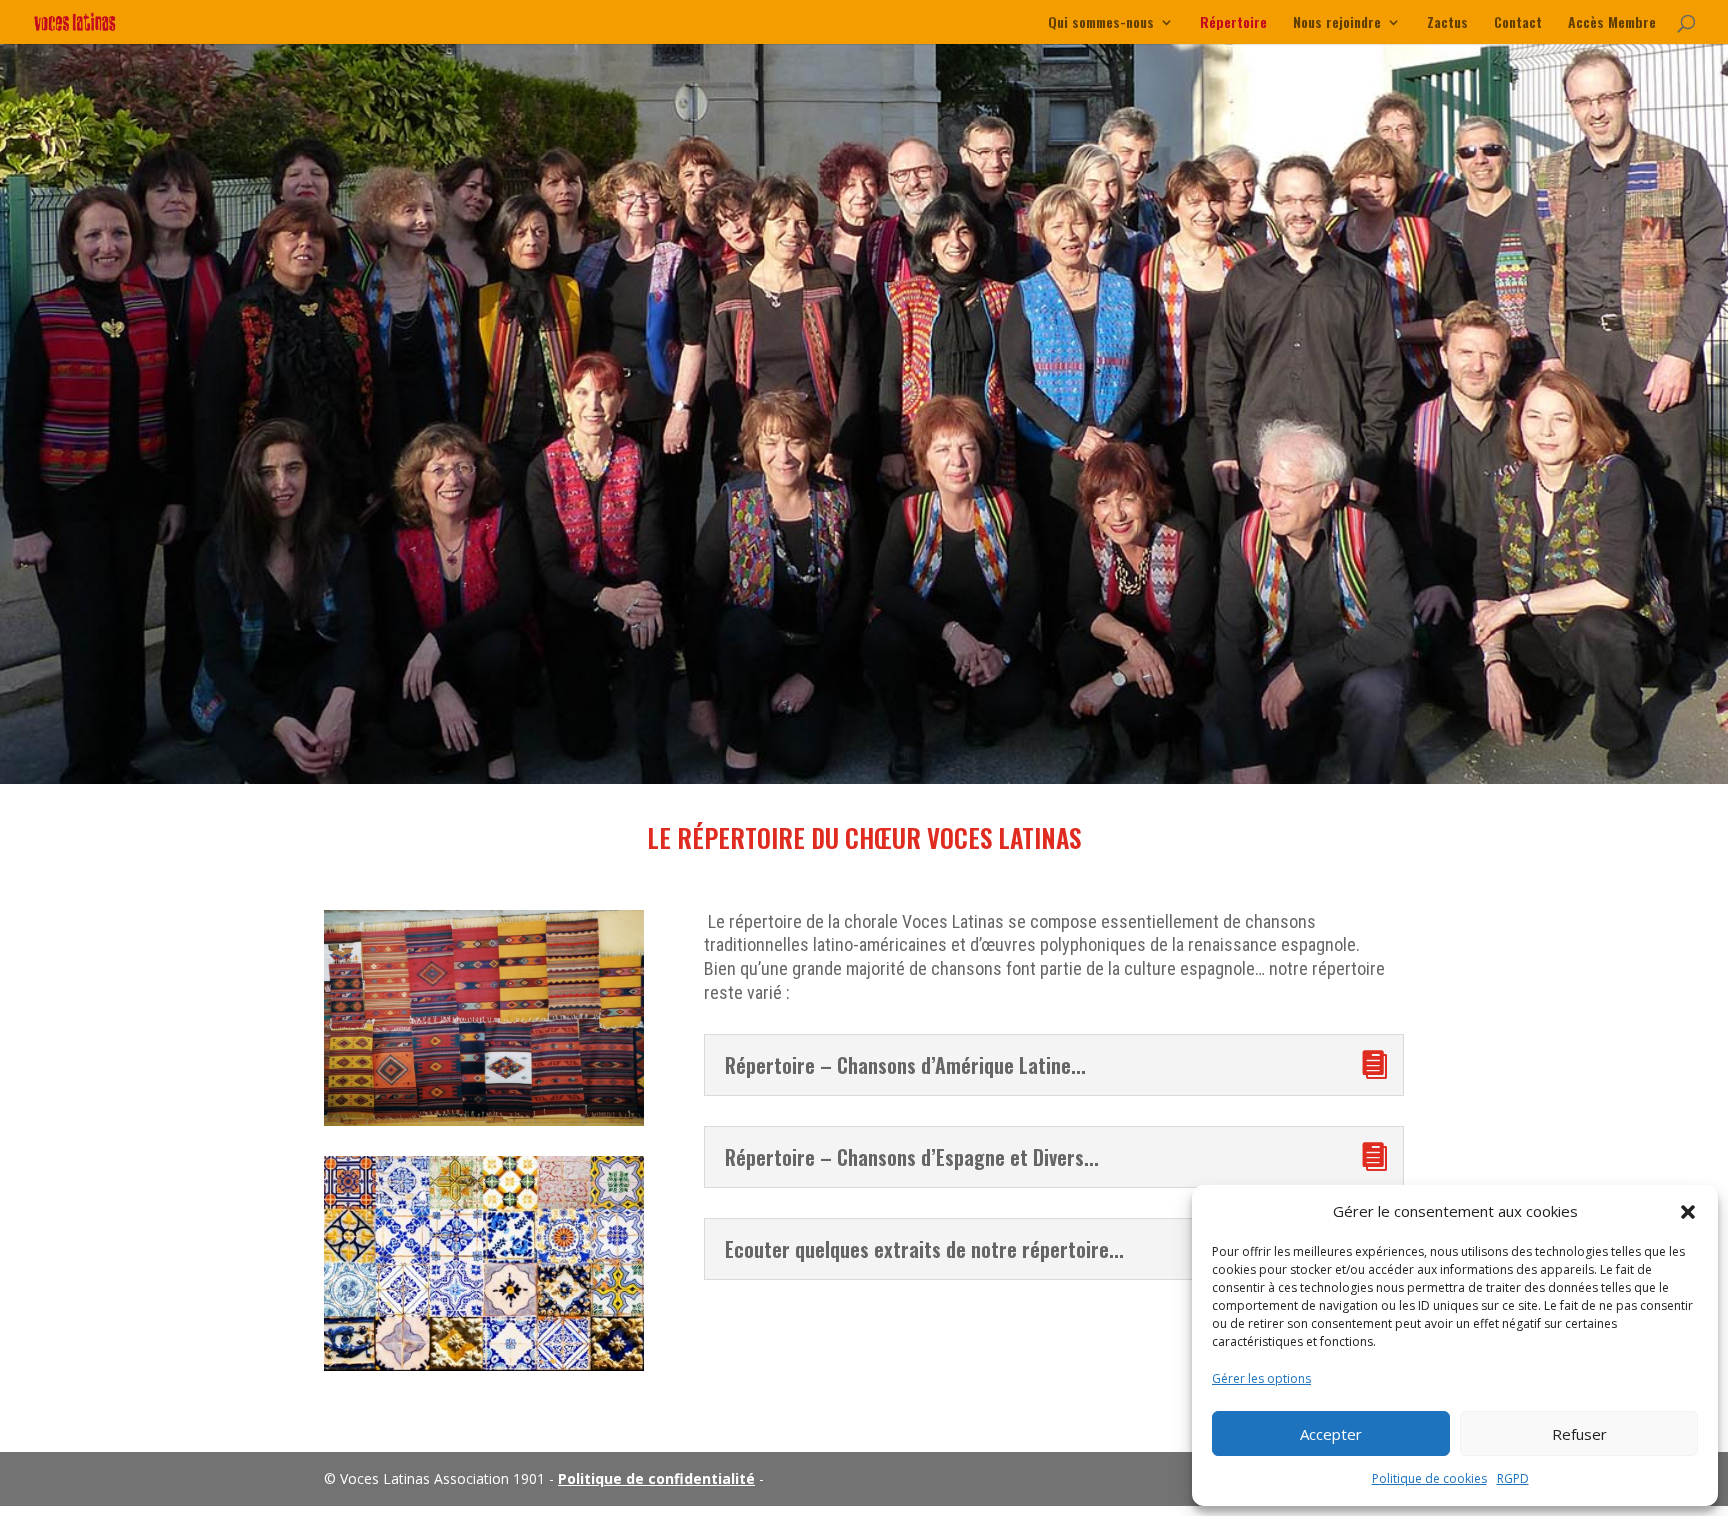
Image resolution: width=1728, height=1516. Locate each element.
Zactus (1447, 23)
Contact (1518, 23)
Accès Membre (1612, 23)
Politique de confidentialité (656, 1478)
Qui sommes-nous (1101, 23)
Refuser (1579, 1434)
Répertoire (1233, 23)
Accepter (1331, 1434)
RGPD (1513, 1478)
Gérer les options (1261, 1378)
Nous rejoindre (1337, 23)
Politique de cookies (1429, 1478)
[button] (1688, 1212)
